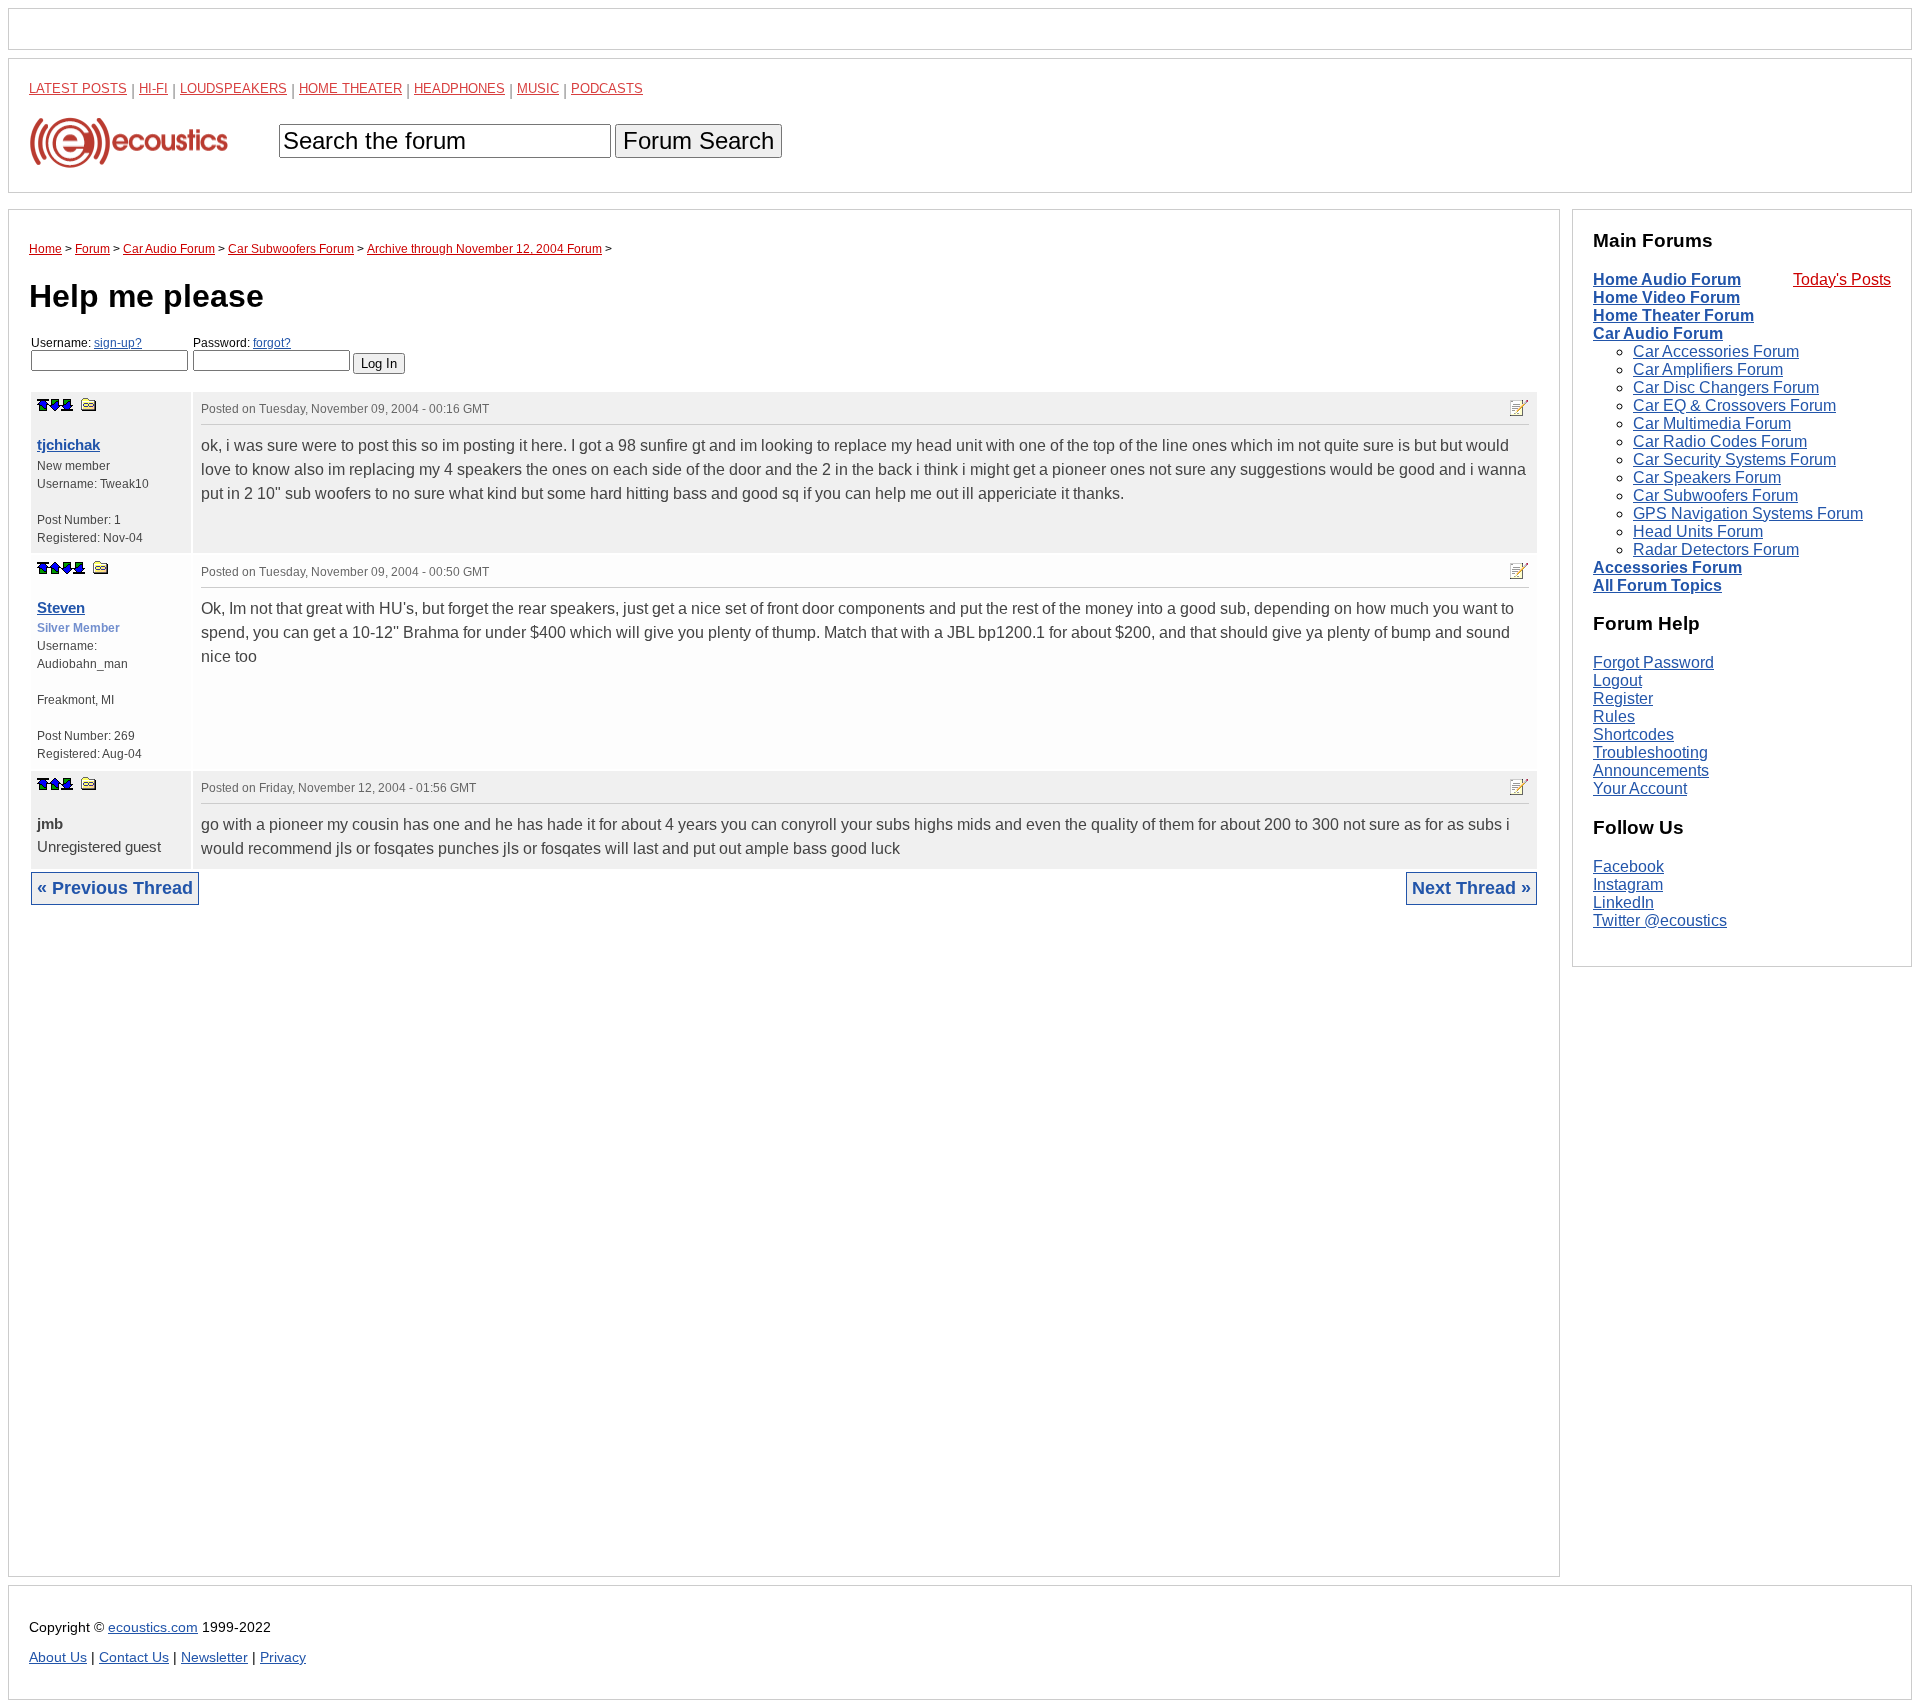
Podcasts (607, 88)
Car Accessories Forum (1716, 351)
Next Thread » (1471, 888)
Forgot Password (1653, 662)
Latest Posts (78, 88)
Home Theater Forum (1673, 315)
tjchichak (68, 444)
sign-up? (118, 343)
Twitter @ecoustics (1660, 920)
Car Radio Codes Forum (1720, 441)
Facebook (1628, 866)
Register (1623, 698)
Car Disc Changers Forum (1726, 387)
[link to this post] (89, 404)
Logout (1617, 680)
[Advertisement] (629, 1256)
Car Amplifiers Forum (1708, 369)
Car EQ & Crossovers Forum (1734, 405)
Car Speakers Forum (1707, 477)
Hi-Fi (153, 88)
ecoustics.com (153, 1627)
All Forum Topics (1657, 585)
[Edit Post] (1519, 408)
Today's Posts (1842, 279)
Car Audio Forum (1658, 333)
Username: (86, 343)
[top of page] (43, 405)
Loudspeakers (233, 88)
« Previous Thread (115, 888)
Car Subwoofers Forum (1715, 495)
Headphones (459, 88)
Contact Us (134, 1657)
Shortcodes (1633, 734)
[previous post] (55, 568)
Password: (242, 343)
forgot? (272, 343)
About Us (58, 1657)
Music (538, 88)
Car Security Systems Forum (1734, 459)
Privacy (283, 1657)
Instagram (1628, 884)
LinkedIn (1623, 902)
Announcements (1651, 770)
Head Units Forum (1698, 531)
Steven (61, 607)
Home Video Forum (1666, 297)
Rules (1614, 716)
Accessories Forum (1667, 567)
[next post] (55, 405)
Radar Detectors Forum (1716, 549)
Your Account (1640, 788)
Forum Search (698, 140)
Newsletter (214, 1657)
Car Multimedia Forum (1712, 423)
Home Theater (350, 88)
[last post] (67, 405)
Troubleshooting (1650, 752)
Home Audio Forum (1667, 279)
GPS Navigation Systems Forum (1748, 513)
